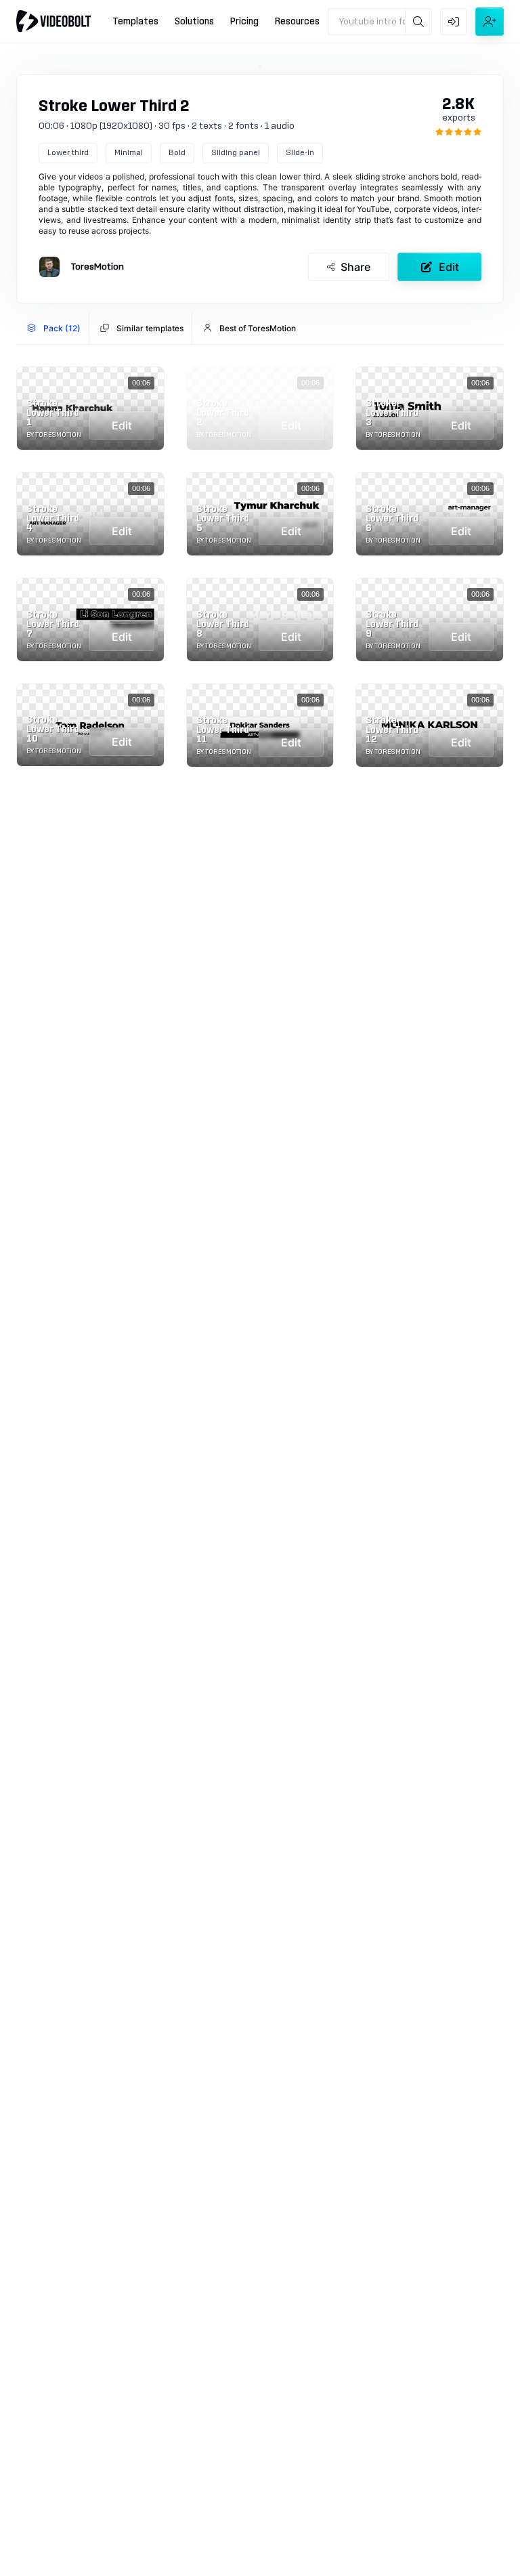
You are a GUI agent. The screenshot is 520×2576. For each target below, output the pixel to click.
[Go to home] (53, 21)
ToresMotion (97, 267)
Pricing (244, 22)
